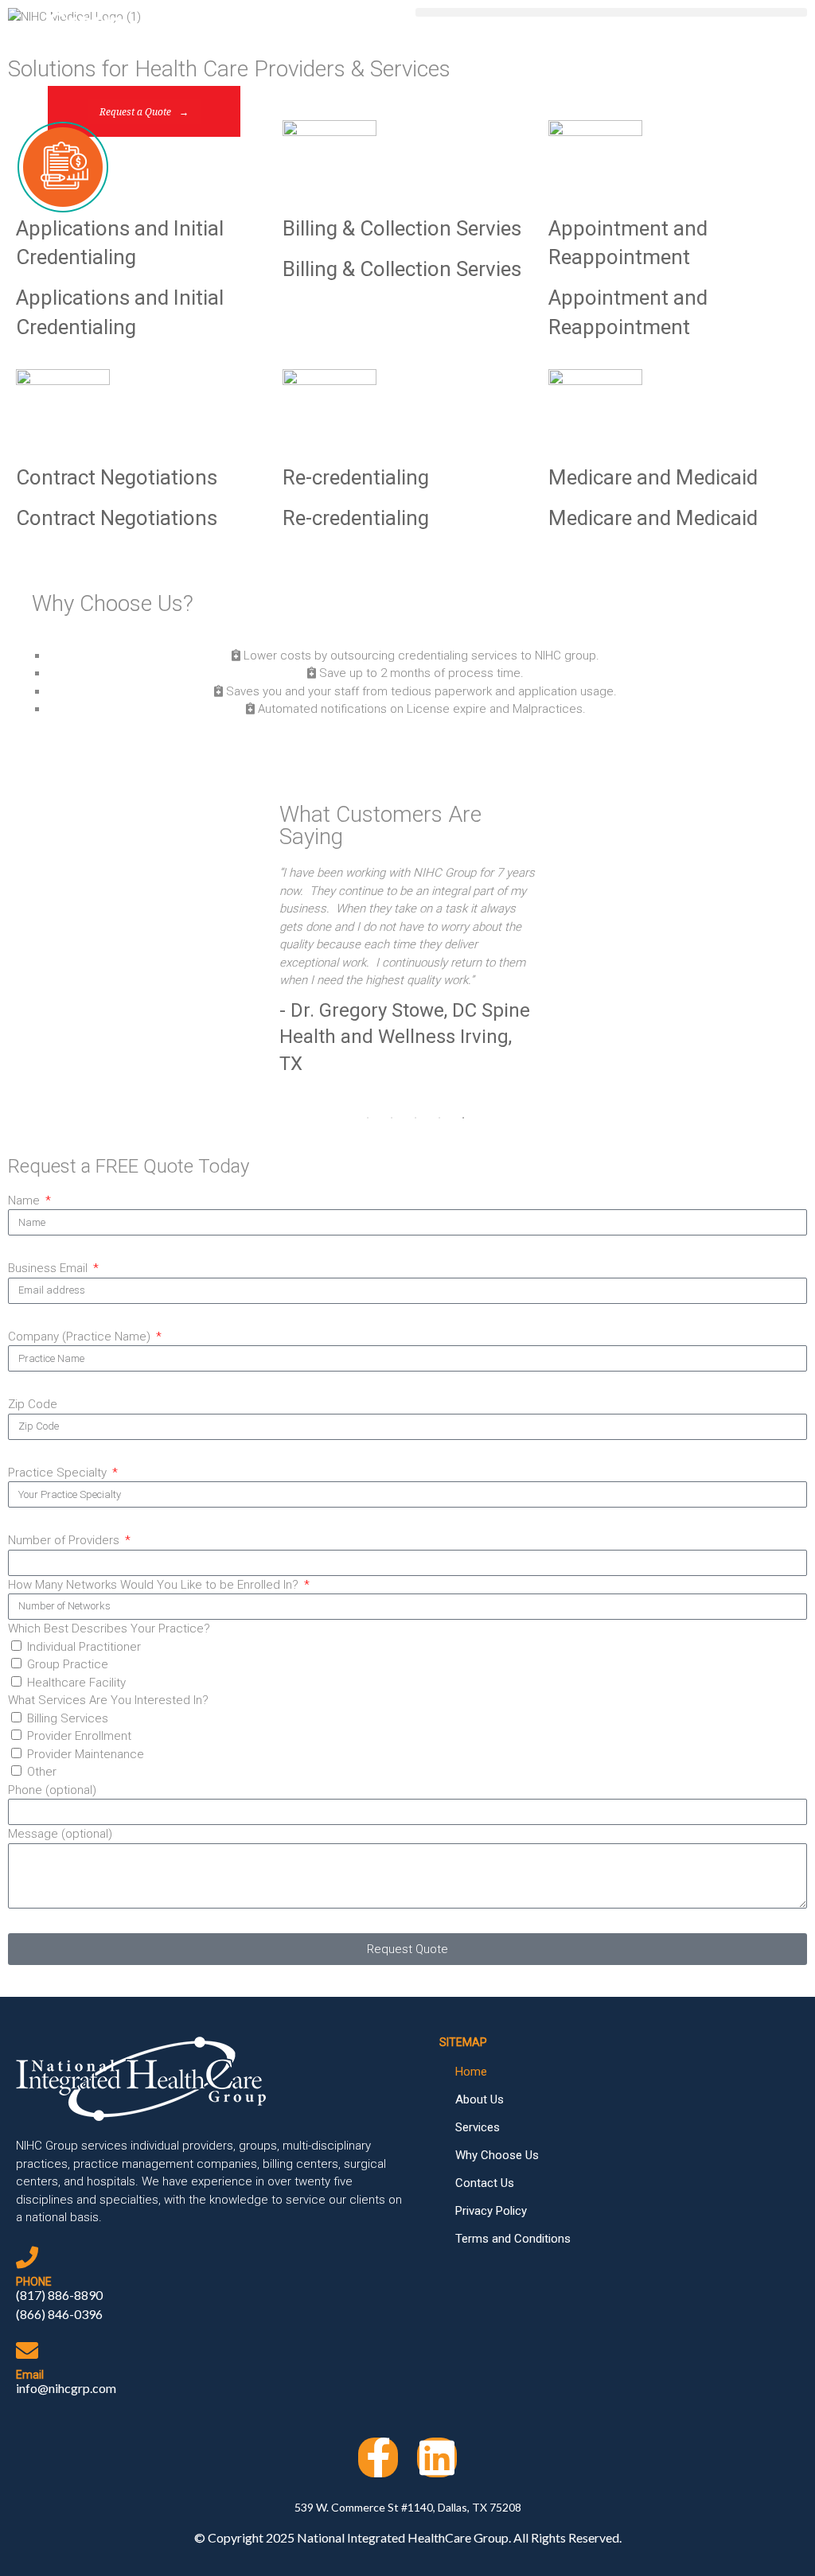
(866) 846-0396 (59, 2314)
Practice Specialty (59, 1473)
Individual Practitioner (84, 1647)
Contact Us (485, 2183)
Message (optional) (60, 1834)
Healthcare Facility (76, 1683)
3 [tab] (415, 1118)
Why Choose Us (497, 2155)
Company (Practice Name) (81, 1337)
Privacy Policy (491, 2211)
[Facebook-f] (378, 2457)
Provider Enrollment (79, 1736)
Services (478, 2127)
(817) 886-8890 (59, 2295)
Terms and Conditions (513, 2239)
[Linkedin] (437, 2457)
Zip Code (33, 1404)
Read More (403, 754)
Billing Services (68, 1718)
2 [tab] (392, 1118)
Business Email (49, 1268)
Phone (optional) (52, 1790)
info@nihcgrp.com (66, 2388)
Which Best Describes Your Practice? (109, 1628)
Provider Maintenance (86, 1754)
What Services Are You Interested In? (108, 1700)
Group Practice (68, 1664)
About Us (480, 2099)
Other (42, 1772)
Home (471, 2072)
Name (25, 1200)
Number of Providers (65, 1540)
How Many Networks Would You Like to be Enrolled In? (155, 1585)
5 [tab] (463, 1118)
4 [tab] (439, 1118)
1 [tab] (368, 1118)
